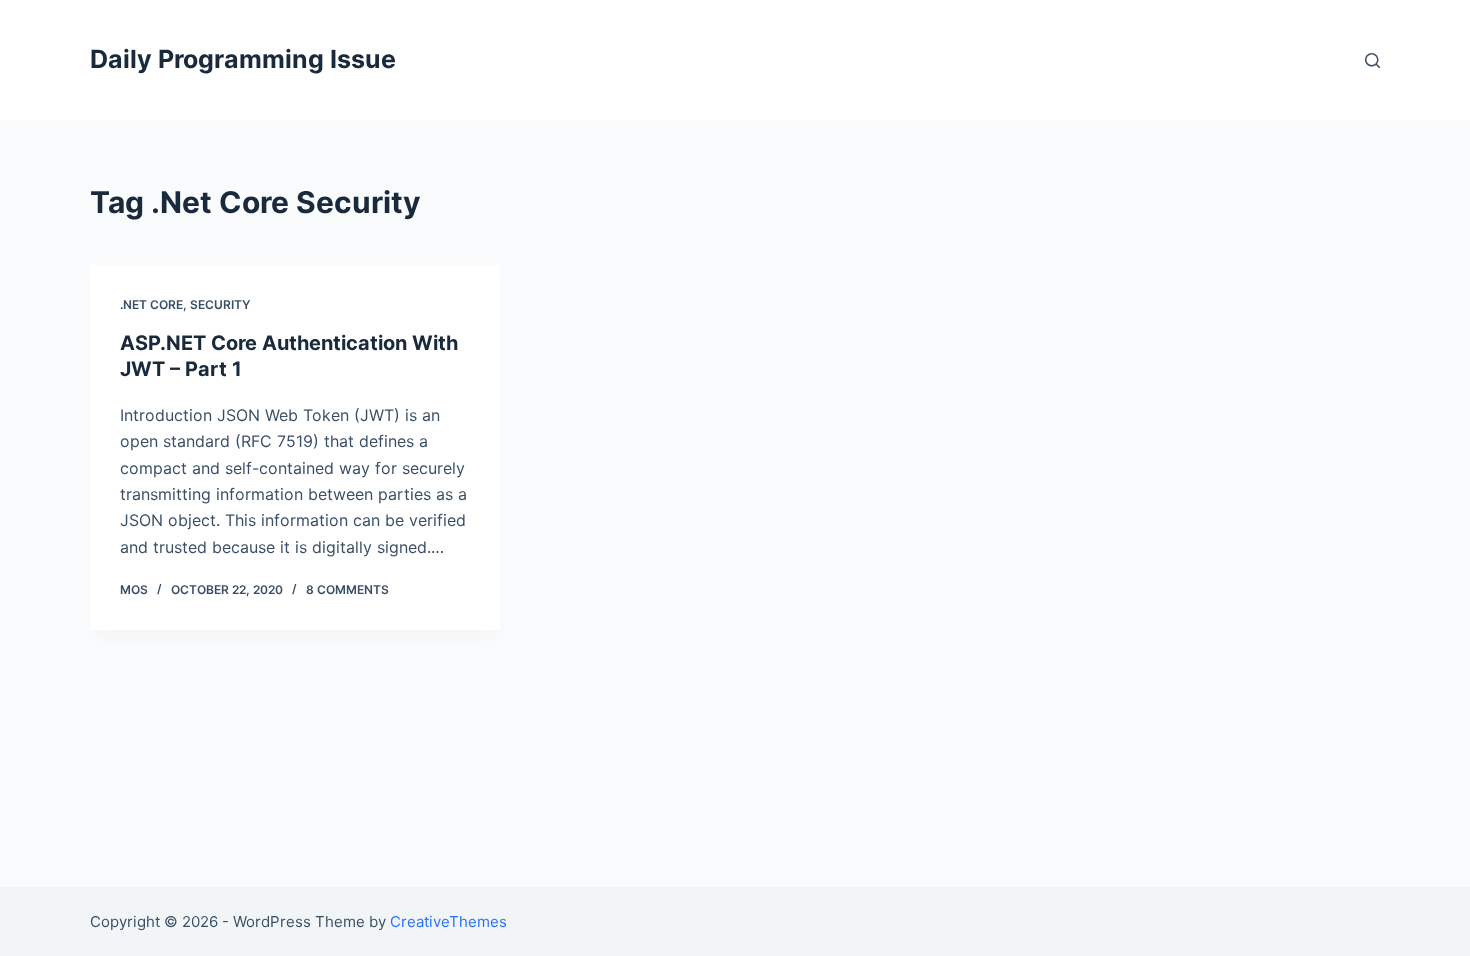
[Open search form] (1372, 60)
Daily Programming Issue (243, 59)
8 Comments (347, 589)
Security (220, 304)
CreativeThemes (448, 921)
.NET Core (151, 304)
